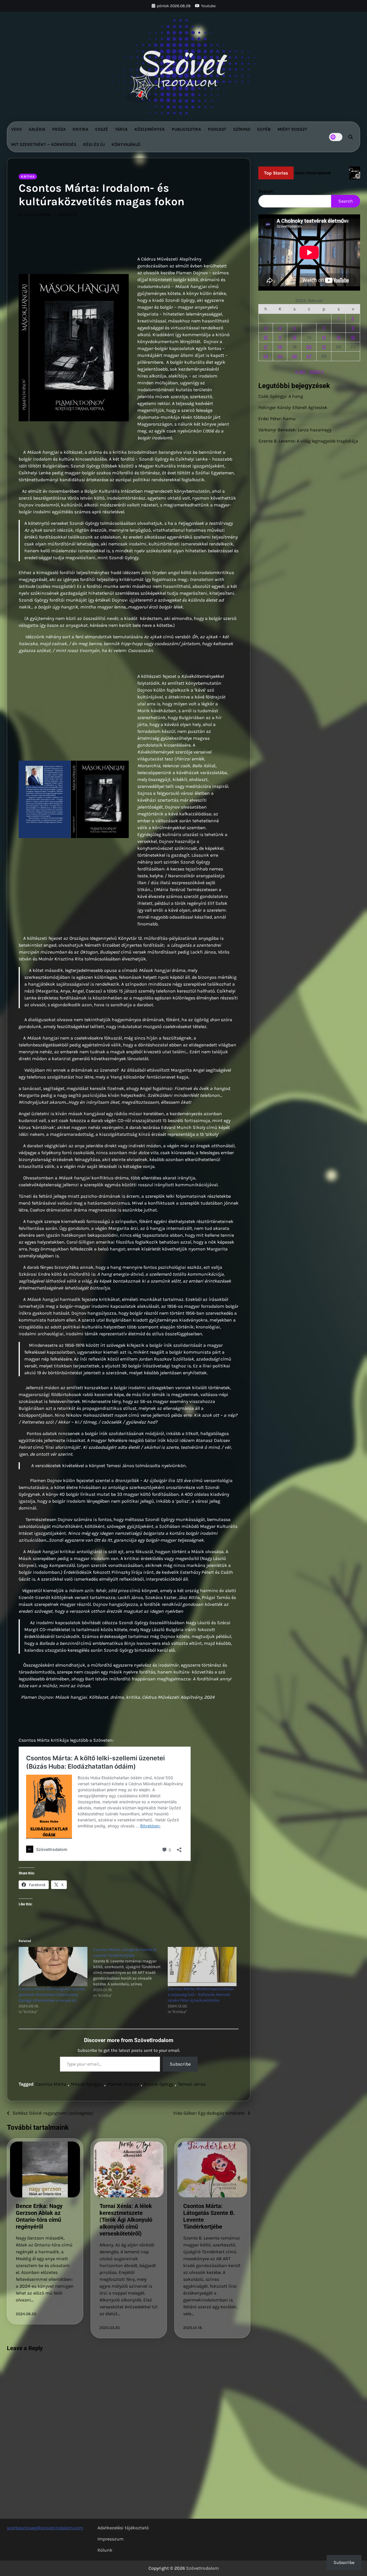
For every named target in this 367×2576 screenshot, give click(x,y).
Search (266, 191)
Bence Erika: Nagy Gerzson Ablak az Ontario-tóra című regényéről (39, 2216)
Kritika (80, 129)
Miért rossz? (292, 129)
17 (266, 347)
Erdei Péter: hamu (277, 419)
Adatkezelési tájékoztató (123, 2528)
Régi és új (94, 144)
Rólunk (105, 2550)
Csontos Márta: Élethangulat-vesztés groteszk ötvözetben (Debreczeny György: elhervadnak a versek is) (52, 1995)
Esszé (102, 129)
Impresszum (111, 2539)
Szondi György (158, 2084)
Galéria (37, 129)
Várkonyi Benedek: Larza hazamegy (295, 430)
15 (339, 337)
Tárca (121, 129)
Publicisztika (186, 129)
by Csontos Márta (35, 215)
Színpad (242, 129)
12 (294, 337)
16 (353, 337)
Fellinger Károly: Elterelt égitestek (293, 408)
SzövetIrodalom (202, 2568)
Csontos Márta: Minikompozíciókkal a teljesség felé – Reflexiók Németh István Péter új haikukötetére (201, 1995)
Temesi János (192, 2084)
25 (280, 356)
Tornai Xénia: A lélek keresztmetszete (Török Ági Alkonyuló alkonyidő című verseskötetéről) (126, 2220)
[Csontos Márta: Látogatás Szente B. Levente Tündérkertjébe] (130, 1973)
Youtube (208, 6)
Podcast (217, 129)
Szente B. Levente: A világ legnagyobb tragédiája (308, 441)
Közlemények (150, 129)
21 (324, 347)
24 (266, 356)
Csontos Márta (51, 2084)
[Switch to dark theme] (336, 137)
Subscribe (180, 2064)
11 (280, 337)
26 (294, 356)
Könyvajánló (126, 144)
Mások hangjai (87, 2084)
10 (266, 337)
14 (324, 337)
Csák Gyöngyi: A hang (281, 397)
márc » (316, 372)
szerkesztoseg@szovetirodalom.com (45, 2528)
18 (280, 347)
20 (309, 347)
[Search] (351, 137)
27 (309, 356)
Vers (16, 129)
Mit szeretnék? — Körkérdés (44, 144)
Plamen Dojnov (123, 2084)
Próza (59, 129)
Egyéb (264, 129)
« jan (300, 372)
